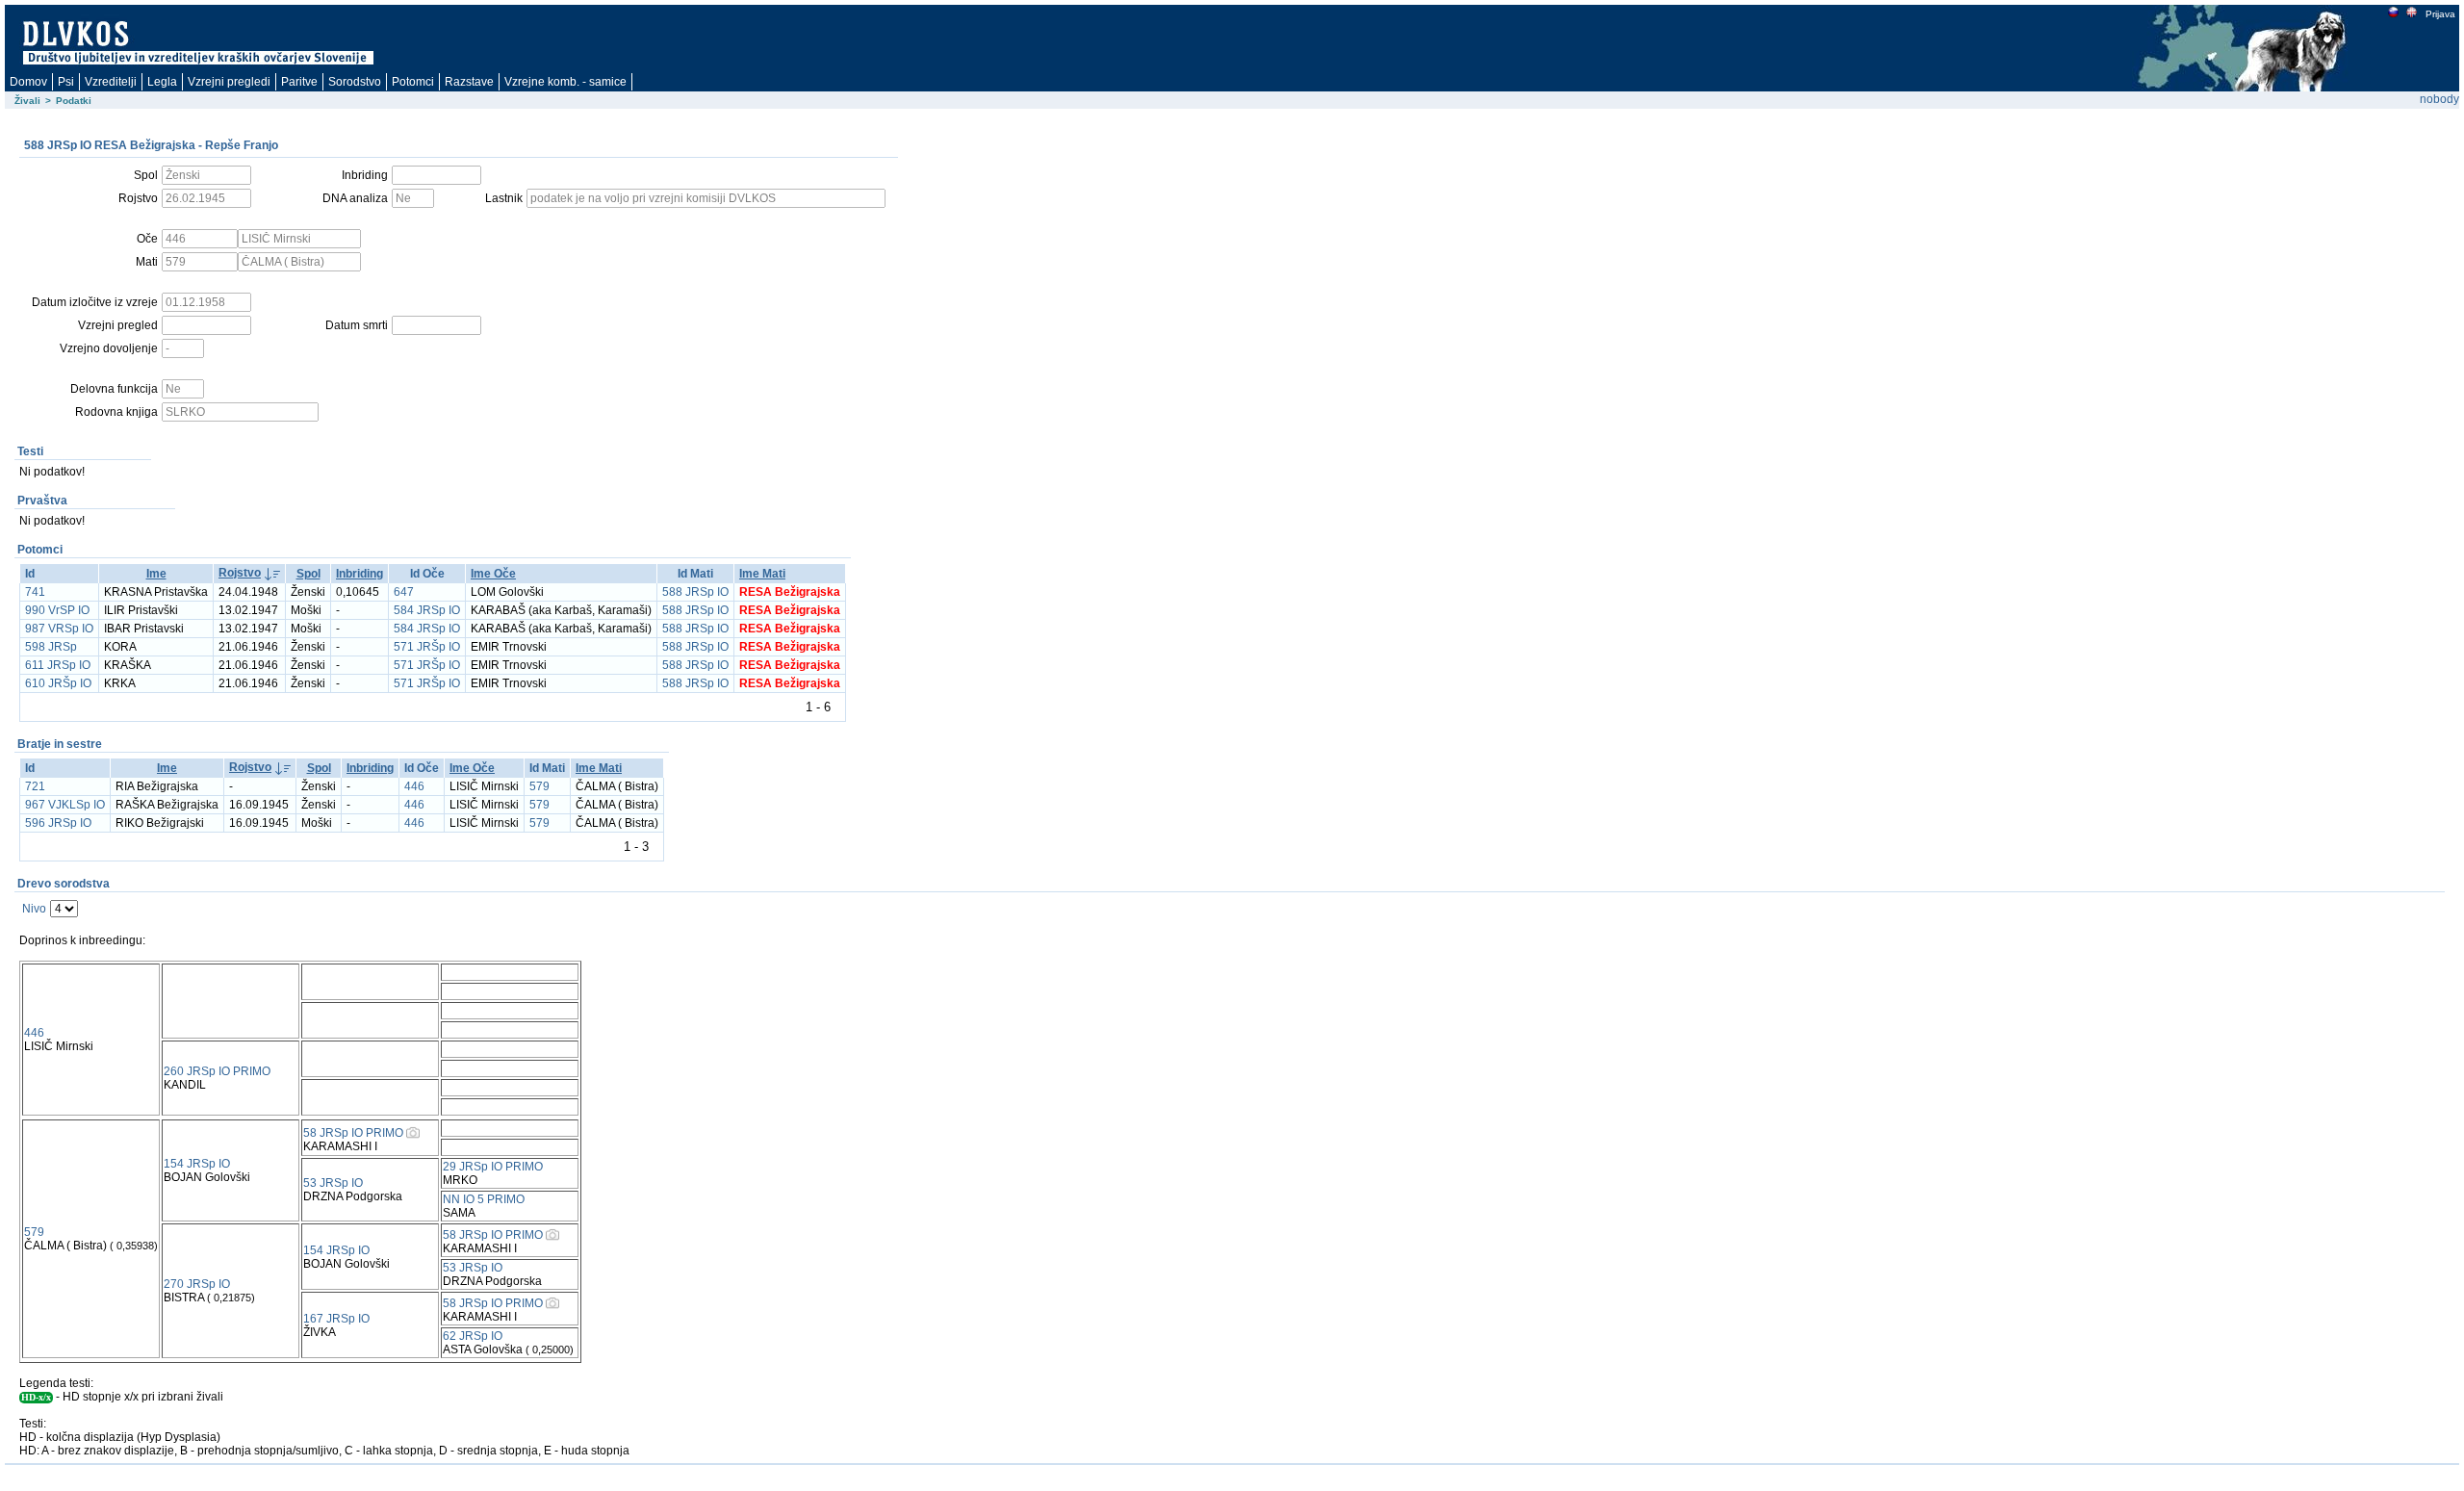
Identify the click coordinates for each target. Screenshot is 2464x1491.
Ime (156, 574)
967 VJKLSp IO (65, 805)
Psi (66, 82)
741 (35, 592)
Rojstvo (240, 573)
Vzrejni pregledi (229, 82)
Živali (27, 101)
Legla (162, 82)
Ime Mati (762, 574)
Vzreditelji (111, 82)
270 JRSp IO (197, 1284)
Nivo (34, 909)
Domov (28, 82)
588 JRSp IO (695, 592)
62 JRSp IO (473, 1336)
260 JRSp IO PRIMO (217, 1071)
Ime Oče (493, 574)
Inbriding (359, 574)
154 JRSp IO (197, 1164)
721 (35, 786)
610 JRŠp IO (58, 683)
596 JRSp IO (58, 823)
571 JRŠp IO (427, 647)
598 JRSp (51, 647)
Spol (308, 574)
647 (404, 592)
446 (414, 786)
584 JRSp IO (427, 610)
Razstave (469, 82)
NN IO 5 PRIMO (484, 1199)
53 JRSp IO (333, 1183)
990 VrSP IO (57, 610)
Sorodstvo (355, 82)
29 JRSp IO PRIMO (493, 1167)
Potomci (413, 82)
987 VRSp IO (59, 629)
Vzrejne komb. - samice (565, 82)
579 (539, 786)
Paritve (299, 82)
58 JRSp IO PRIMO (353, 1133)
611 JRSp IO (58, 665)
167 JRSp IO (336, 1319)
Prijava (2440, 14)
